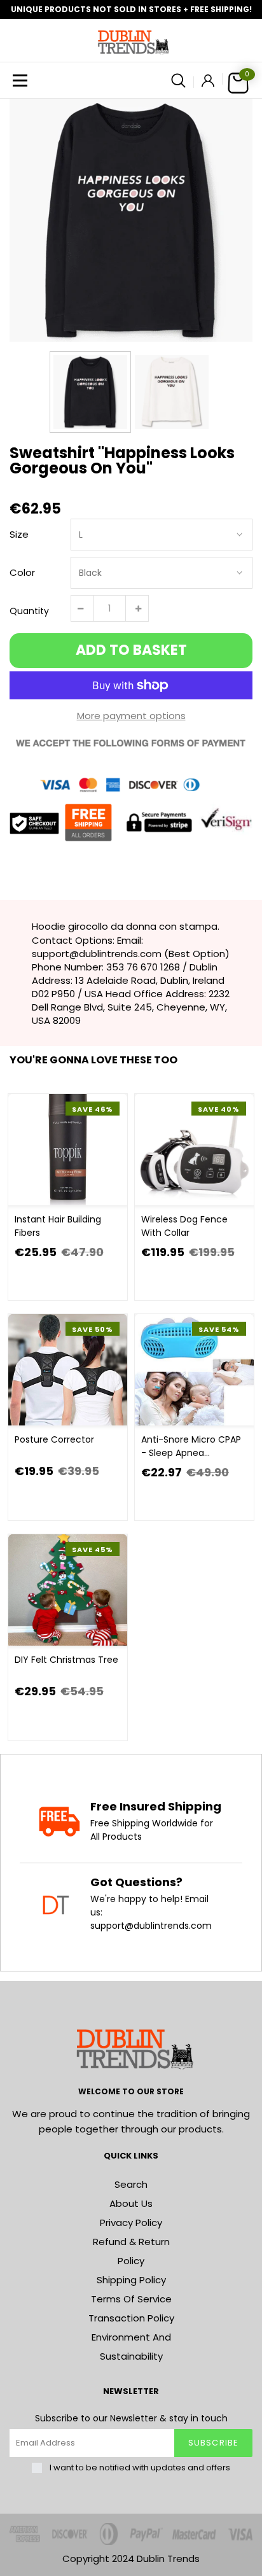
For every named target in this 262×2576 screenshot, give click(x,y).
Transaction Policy (131, 2318)
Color (22, 572)
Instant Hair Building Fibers (58, 1226)
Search (131, 2184)
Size (19, 534)
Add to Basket (131, 650)
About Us (131, 2203)
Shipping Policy (131, 2280)
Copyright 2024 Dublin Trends (131, 2558)
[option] (131, 220)
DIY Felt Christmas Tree (66, 1660)
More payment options (131, 716)
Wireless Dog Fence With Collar (184, 1226)
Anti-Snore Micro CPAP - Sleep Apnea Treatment (191, 1446)
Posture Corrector (54, 1439)
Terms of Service (131, 2299)
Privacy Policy (131, 2222)
